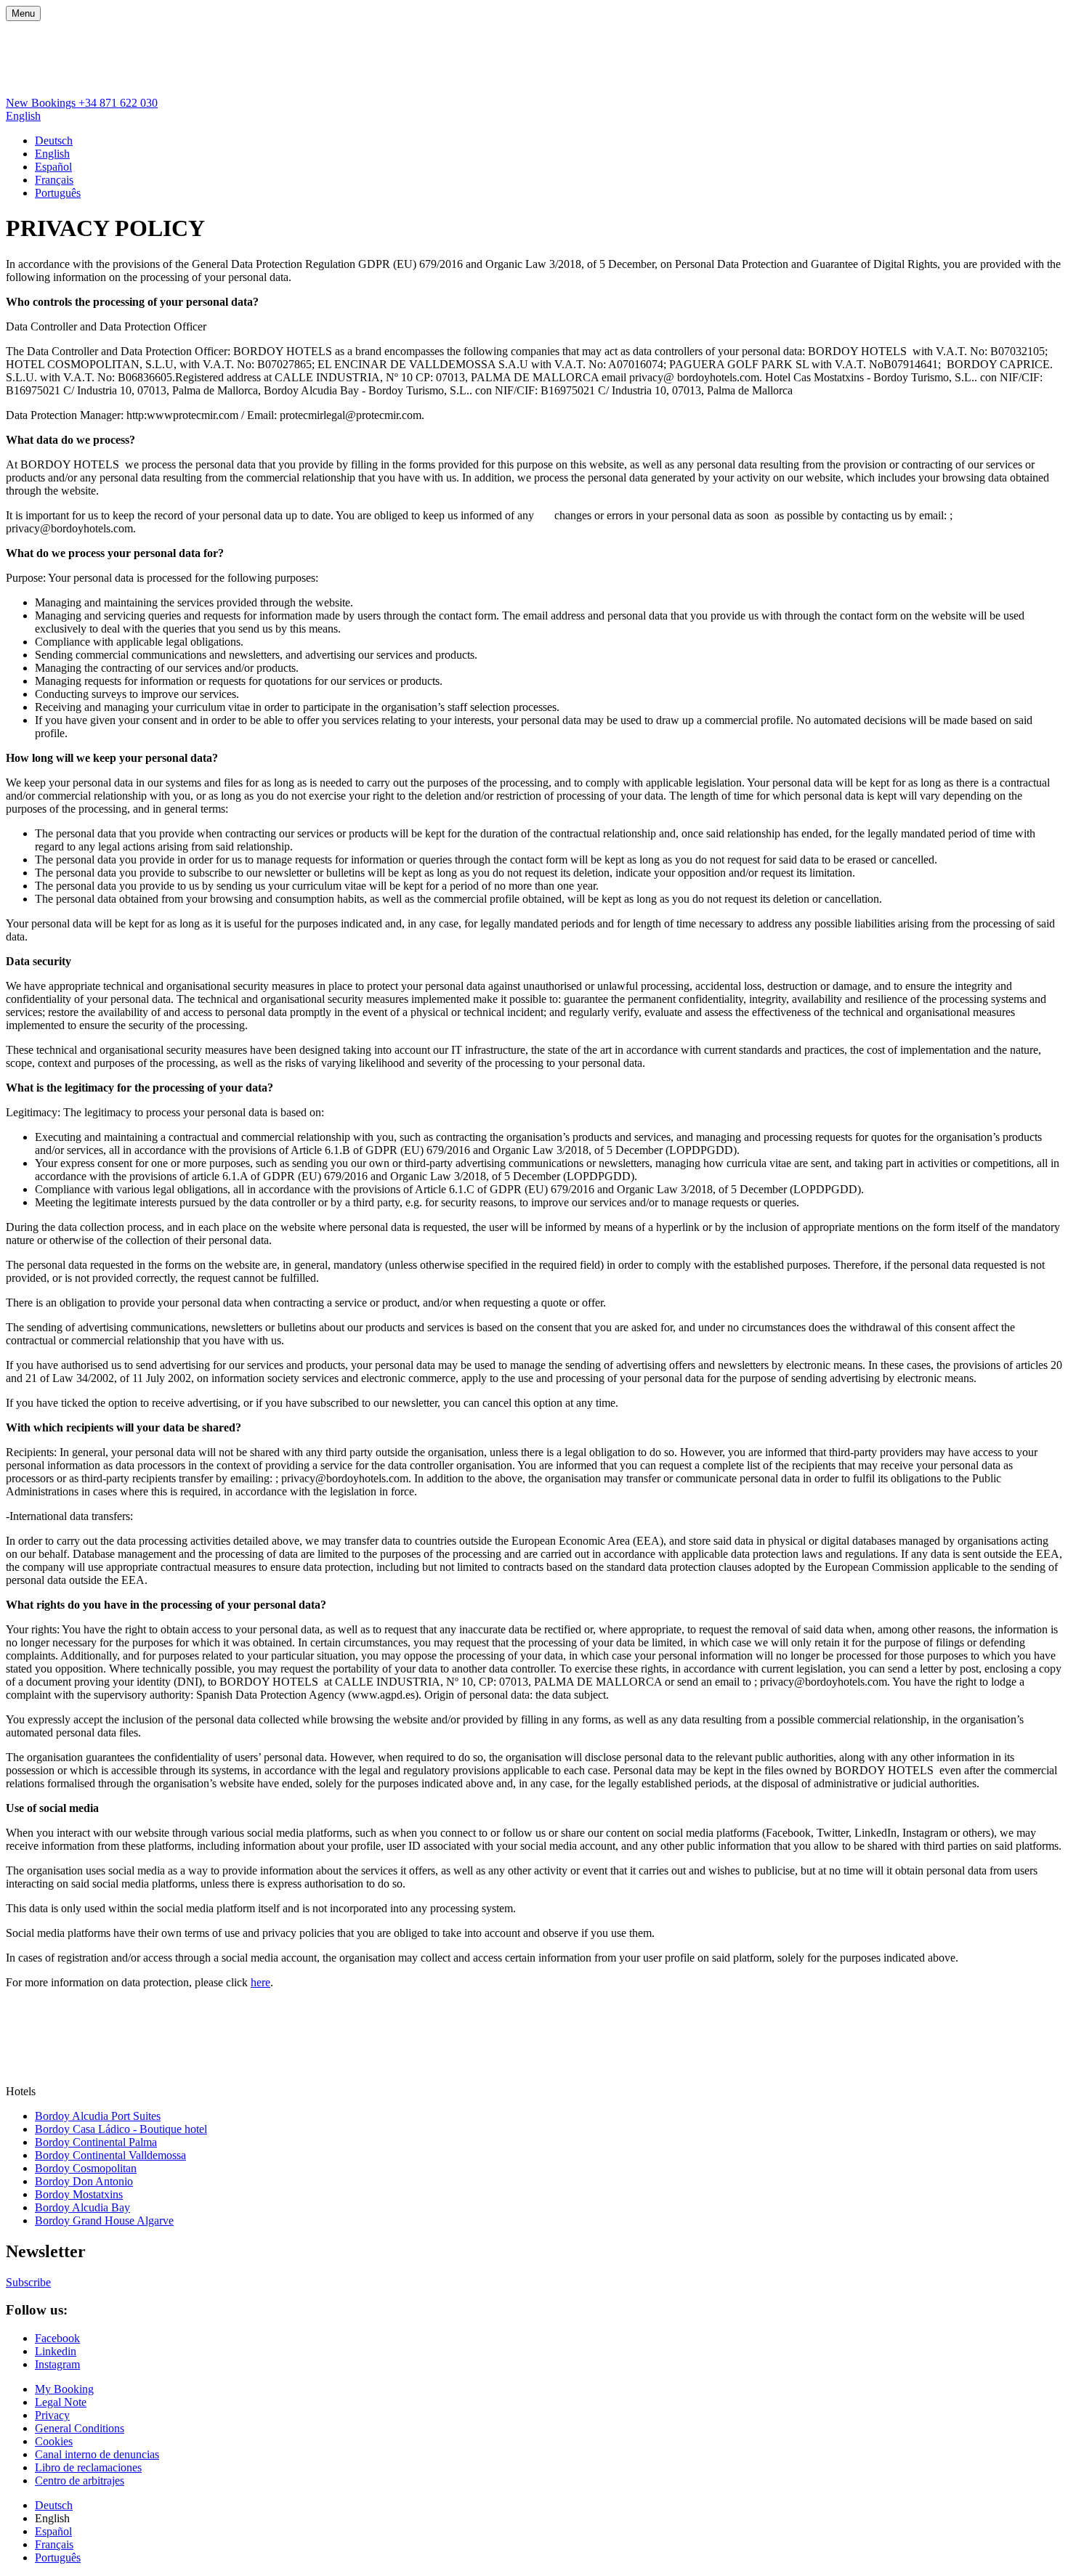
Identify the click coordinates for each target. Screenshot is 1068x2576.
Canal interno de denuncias (97, 2454)
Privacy (52, 2415)
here (260, 1982)
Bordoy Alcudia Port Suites (98, 2116)
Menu (23, 13)
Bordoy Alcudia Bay (82, 2207)
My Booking (64, 2389)
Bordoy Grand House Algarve (104, 2221)
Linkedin (56, 2351)
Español (53, 167)
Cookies (54, 2441)
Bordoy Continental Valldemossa (110, 2155)
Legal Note (61, 2402)
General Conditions (80, 2428)
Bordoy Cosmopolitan (86, 2168)
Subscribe (28, 2282)
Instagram (57, 2364)
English (23, 116)
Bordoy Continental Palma (96, 2142)
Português (58, 193)
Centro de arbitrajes (80, 2480)
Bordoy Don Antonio (84, 2181)
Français (54, 180)
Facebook (57, 2338)
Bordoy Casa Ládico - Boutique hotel (121, 2129)
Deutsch (54, 141)
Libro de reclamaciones (88, 2467)
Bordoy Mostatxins (79, 2194)
